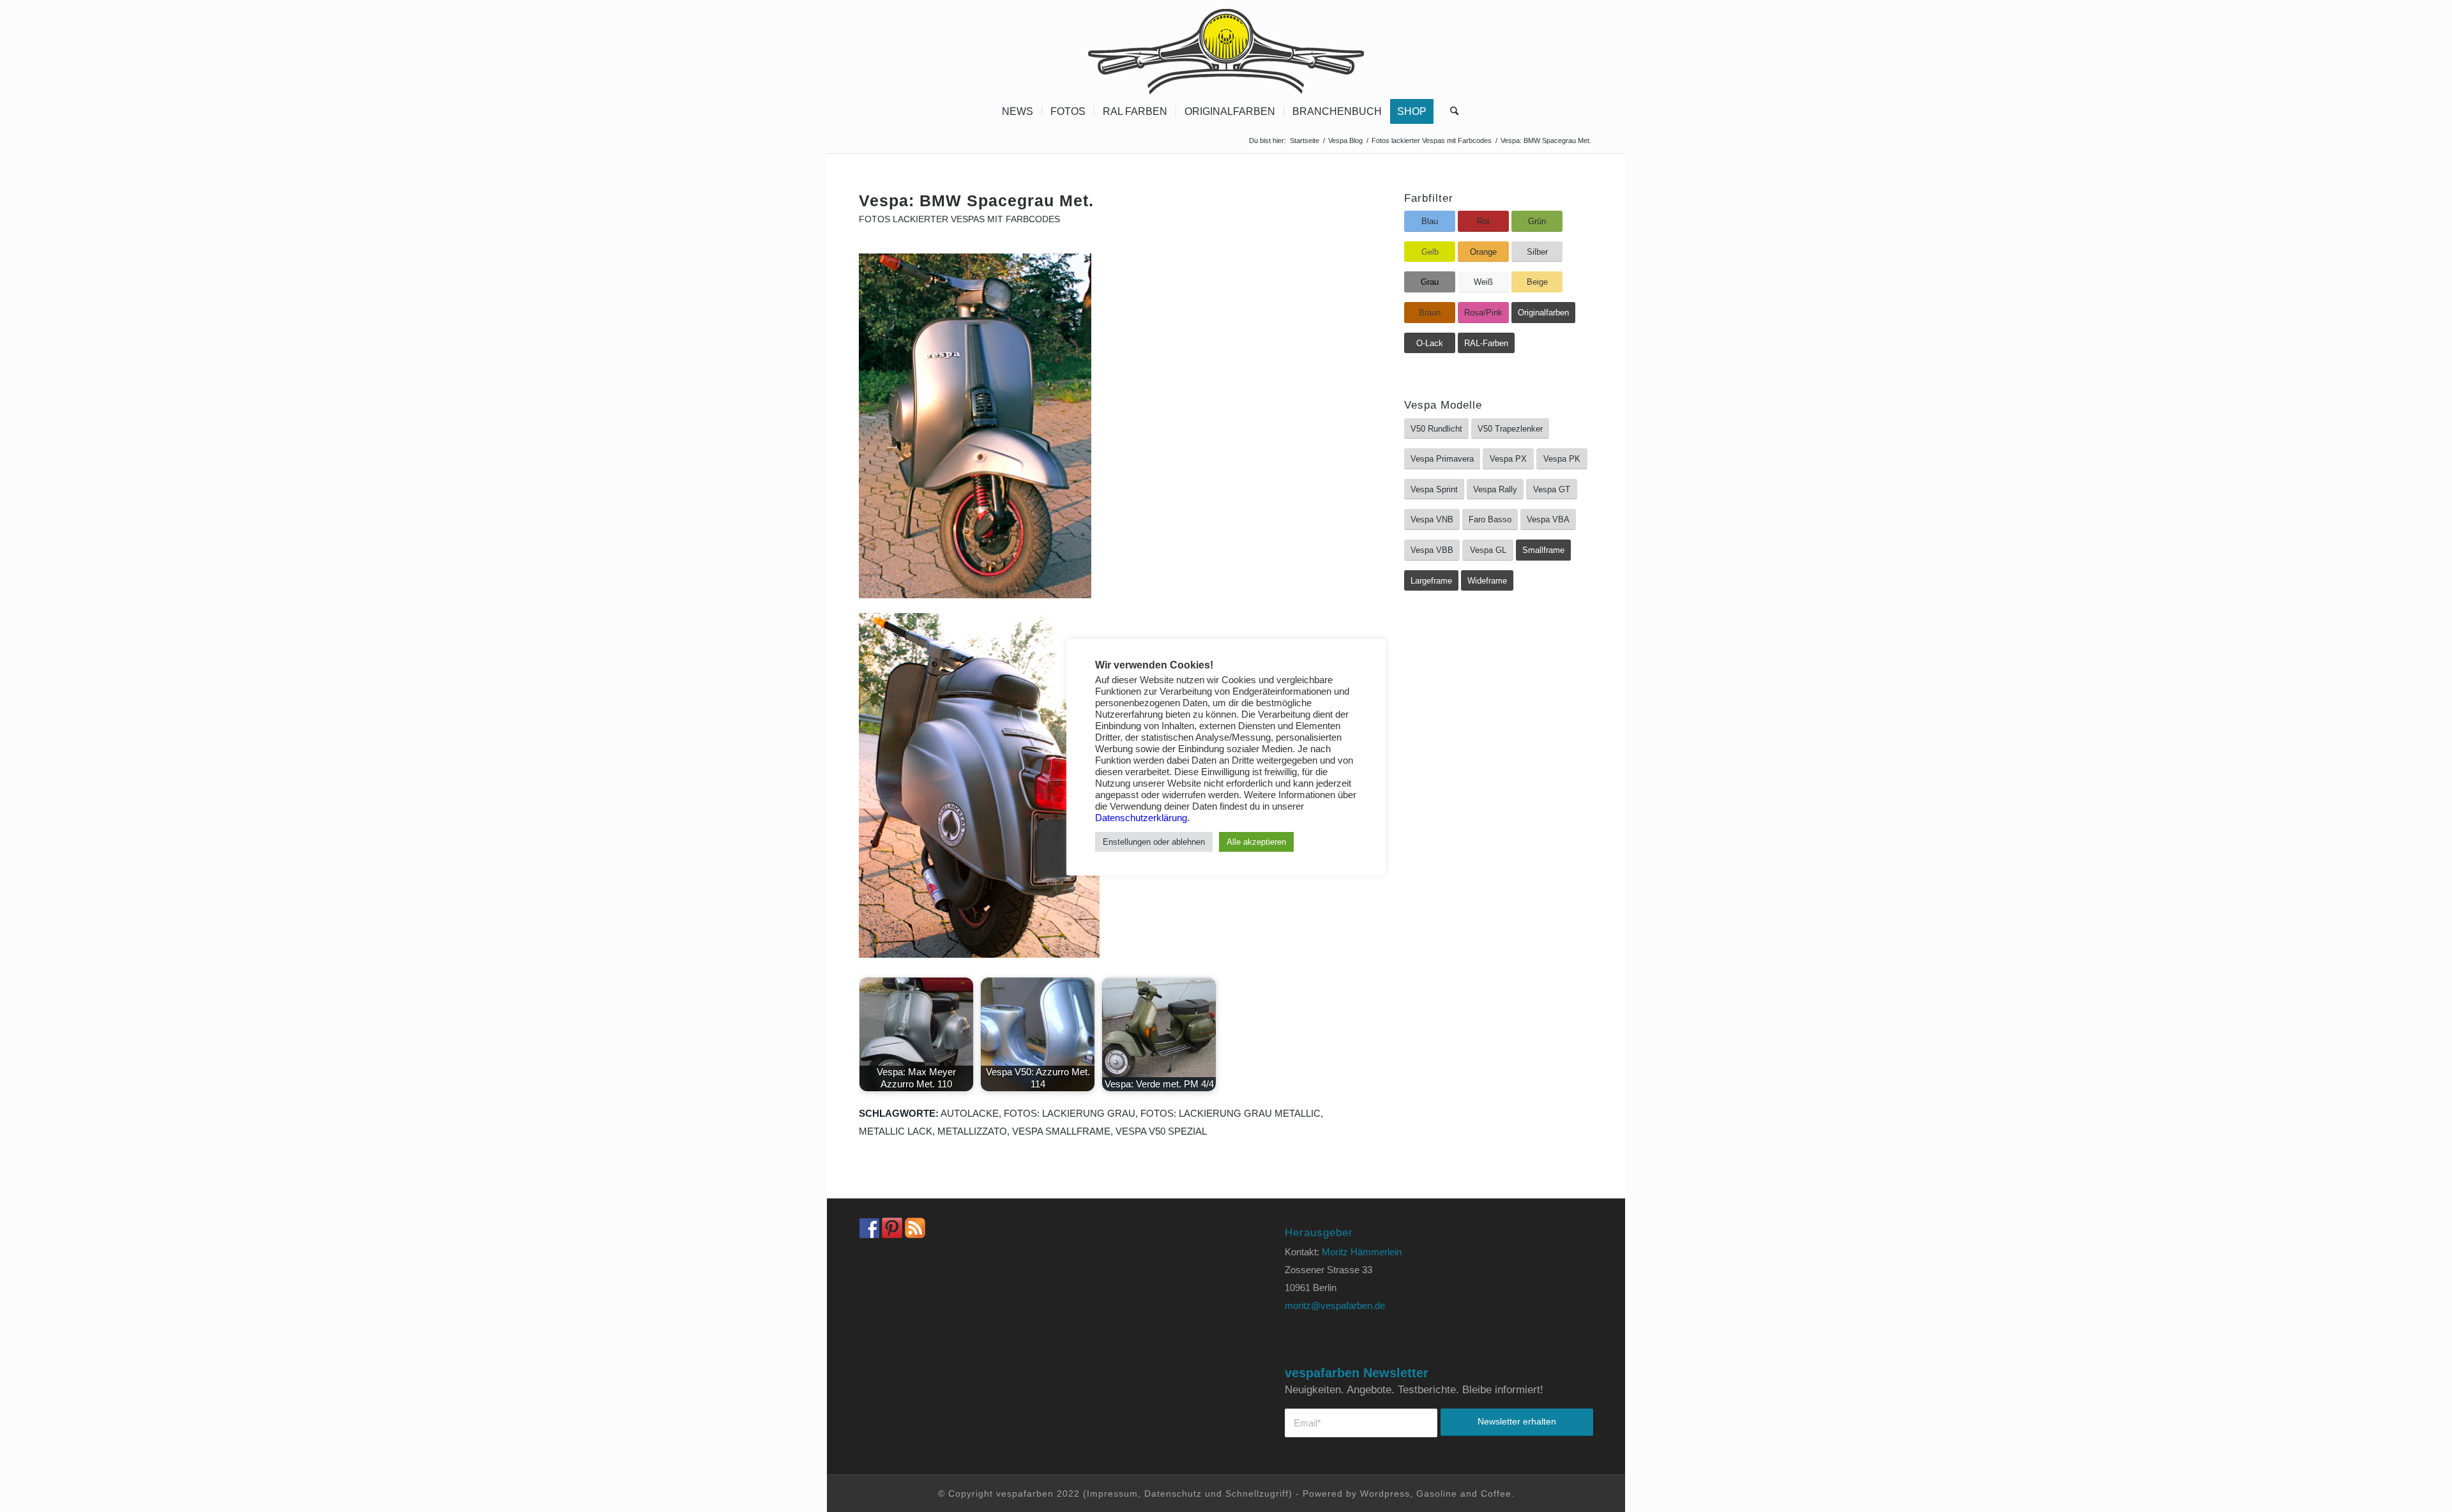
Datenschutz (1173, 1493)
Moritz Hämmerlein (1362, 1252)
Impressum (1112, 1493)
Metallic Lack (896, 1131)
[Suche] (1450, 112)
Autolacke (970, 1113)
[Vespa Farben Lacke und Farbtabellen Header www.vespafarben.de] (1226, 48)
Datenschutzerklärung (1141, 818)
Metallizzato (972, 1131)
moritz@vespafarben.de (1335, 1305)
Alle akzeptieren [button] (1256, 842)
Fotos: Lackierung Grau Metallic (1230, 1113)
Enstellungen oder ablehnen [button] (1154, 842)
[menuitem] (1018, 112)
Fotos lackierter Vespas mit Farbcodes (959, 219)
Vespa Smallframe (1061, 1131)
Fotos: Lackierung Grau (1070, 1113)
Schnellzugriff (1257, 1493)
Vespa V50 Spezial (1161, 1131)
